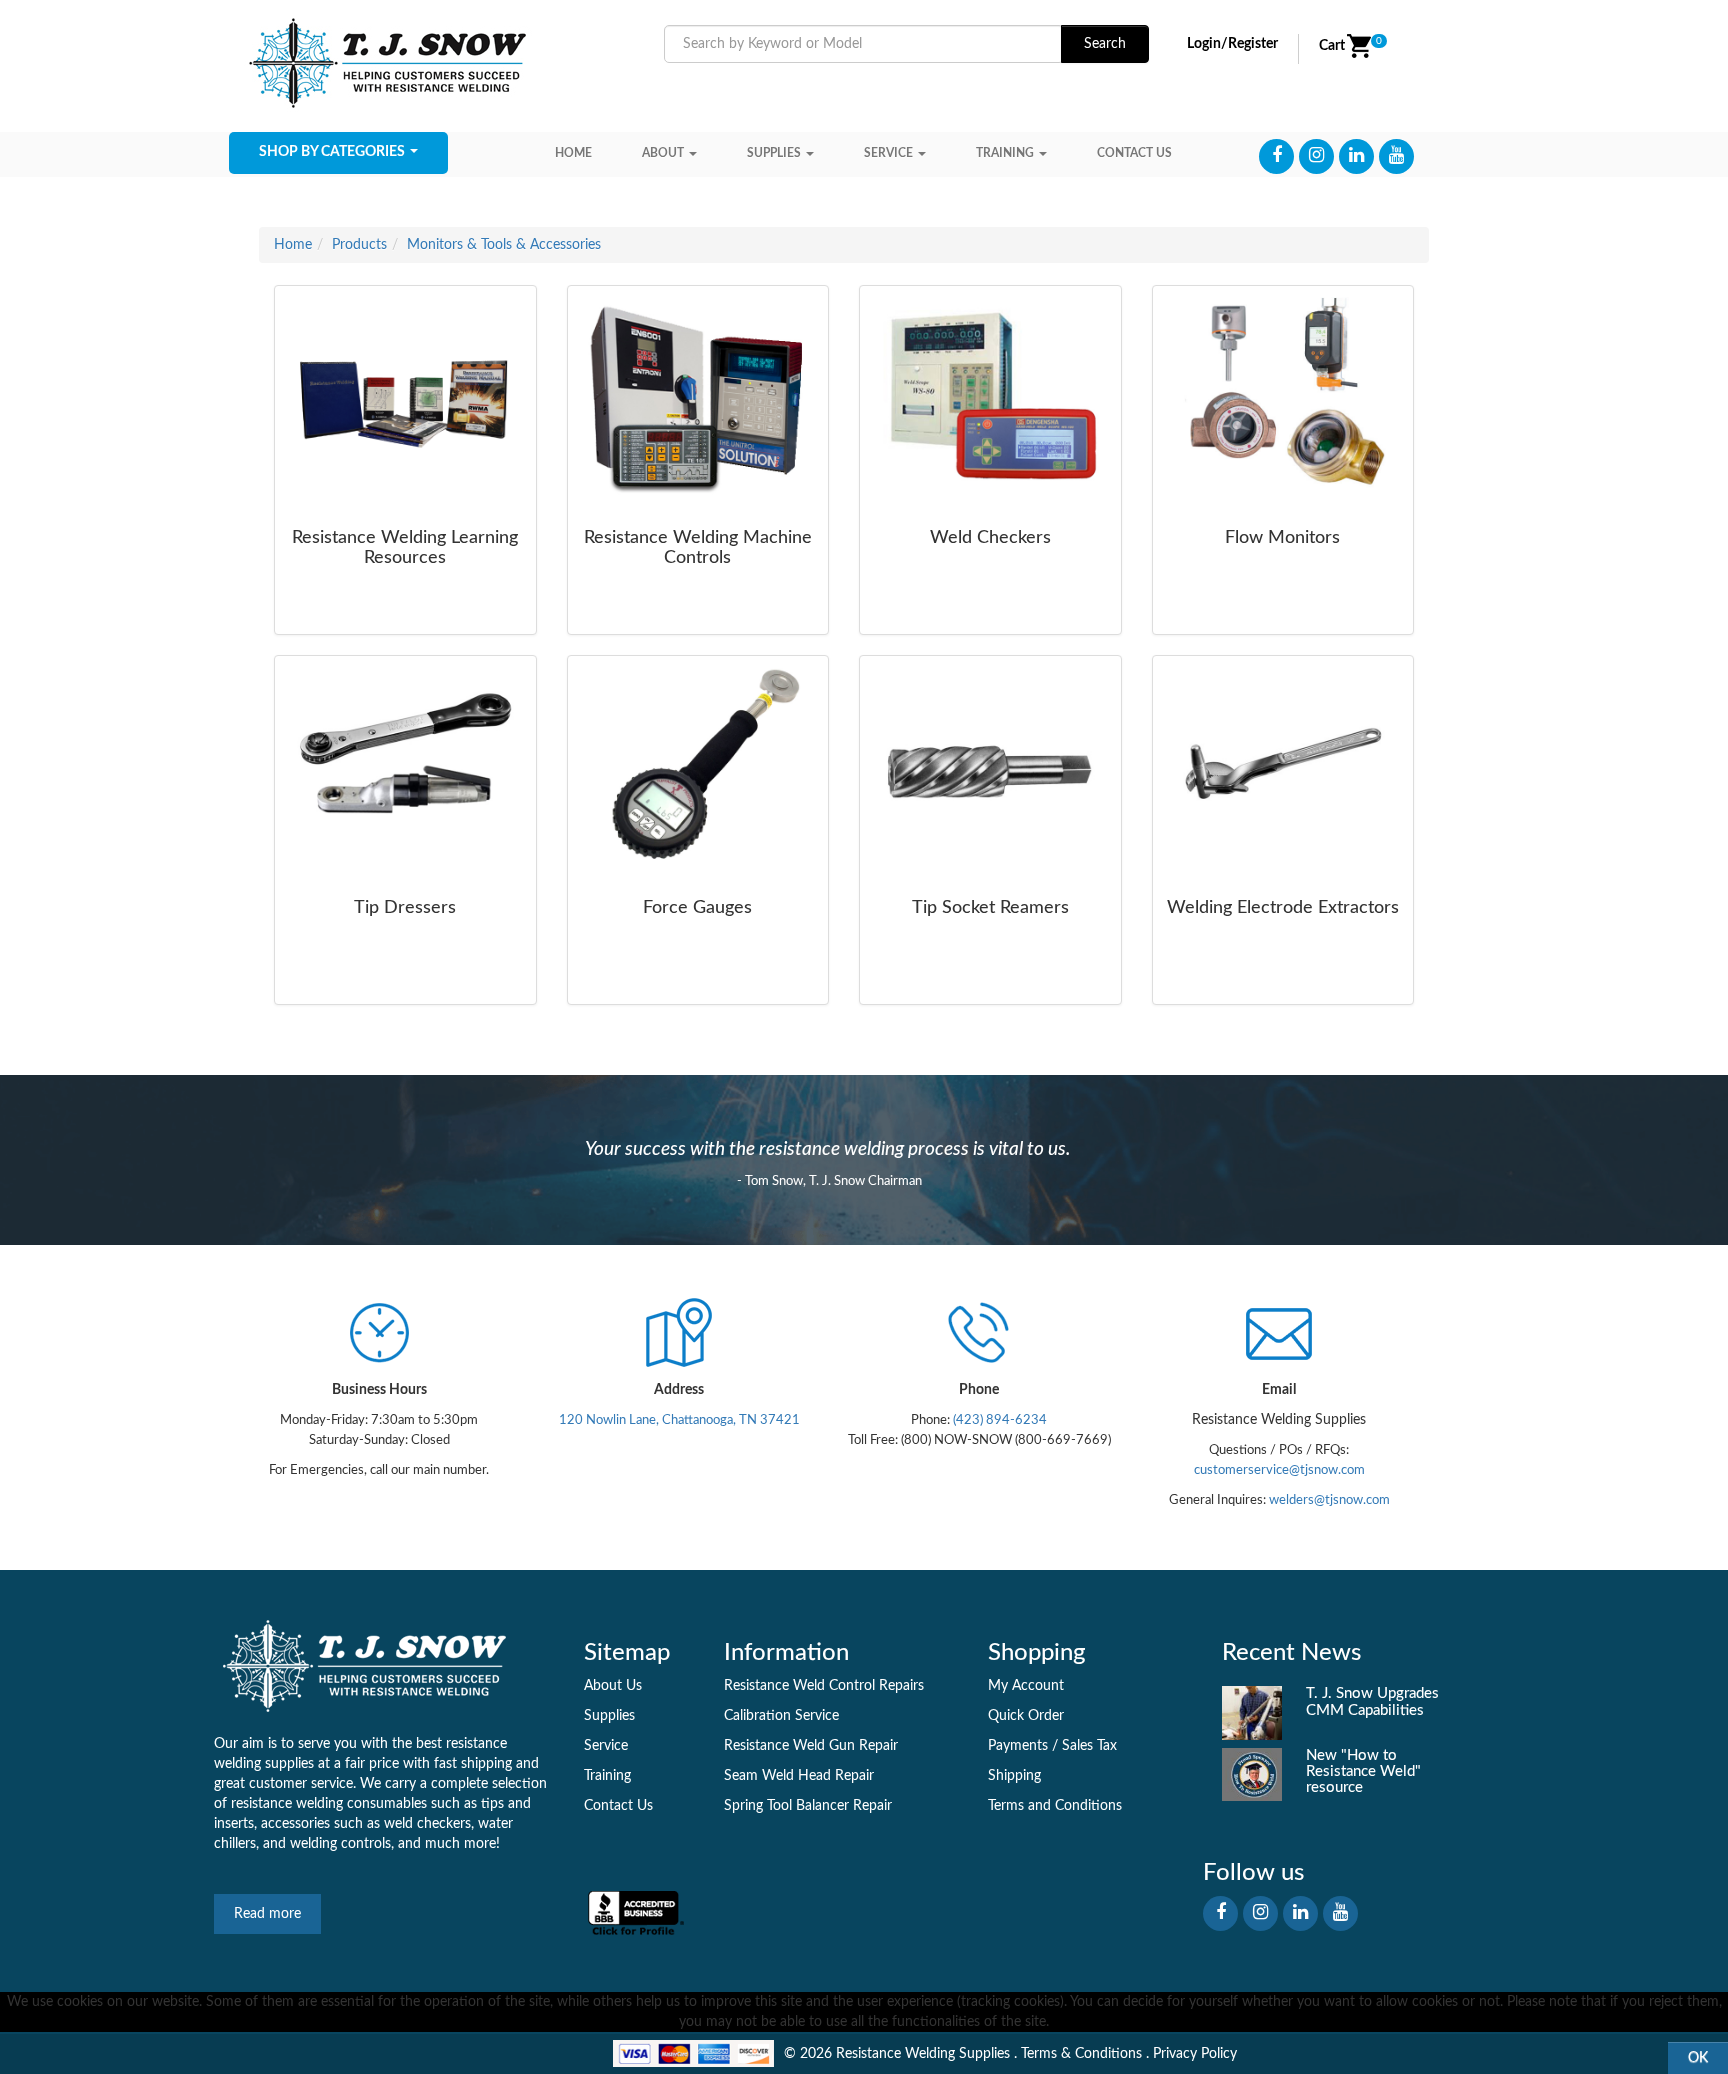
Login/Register (1232, 44)
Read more (267, 1914)
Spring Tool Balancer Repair (808, 1806)
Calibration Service (781, 1716)
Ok (1698, 2058)
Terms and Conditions (1055, 1806)
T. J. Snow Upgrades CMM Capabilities (1372, 1701)
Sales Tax (1089, 1746)
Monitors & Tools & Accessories (504, 245)
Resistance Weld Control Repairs (824, 1686)
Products (359, 245)
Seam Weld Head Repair (799, 1776)
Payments (1018, 1746)
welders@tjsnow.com (1329, 1500)
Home (573, 153)
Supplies (774, 153)
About (663, 153)
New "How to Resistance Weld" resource (1363, 1771)
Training (1005, 153)
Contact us (1134, 153)
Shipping (1014, 1776)
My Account (1026, 1686)
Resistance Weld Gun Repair (811, 1746)
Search (1105, 44)
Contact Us (618, 1806)
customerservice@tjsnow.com (1279, 1470)
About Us (613, 1686)
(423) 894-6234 (998, 1420)
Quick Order (1026, 1716)
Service (888, 153)
